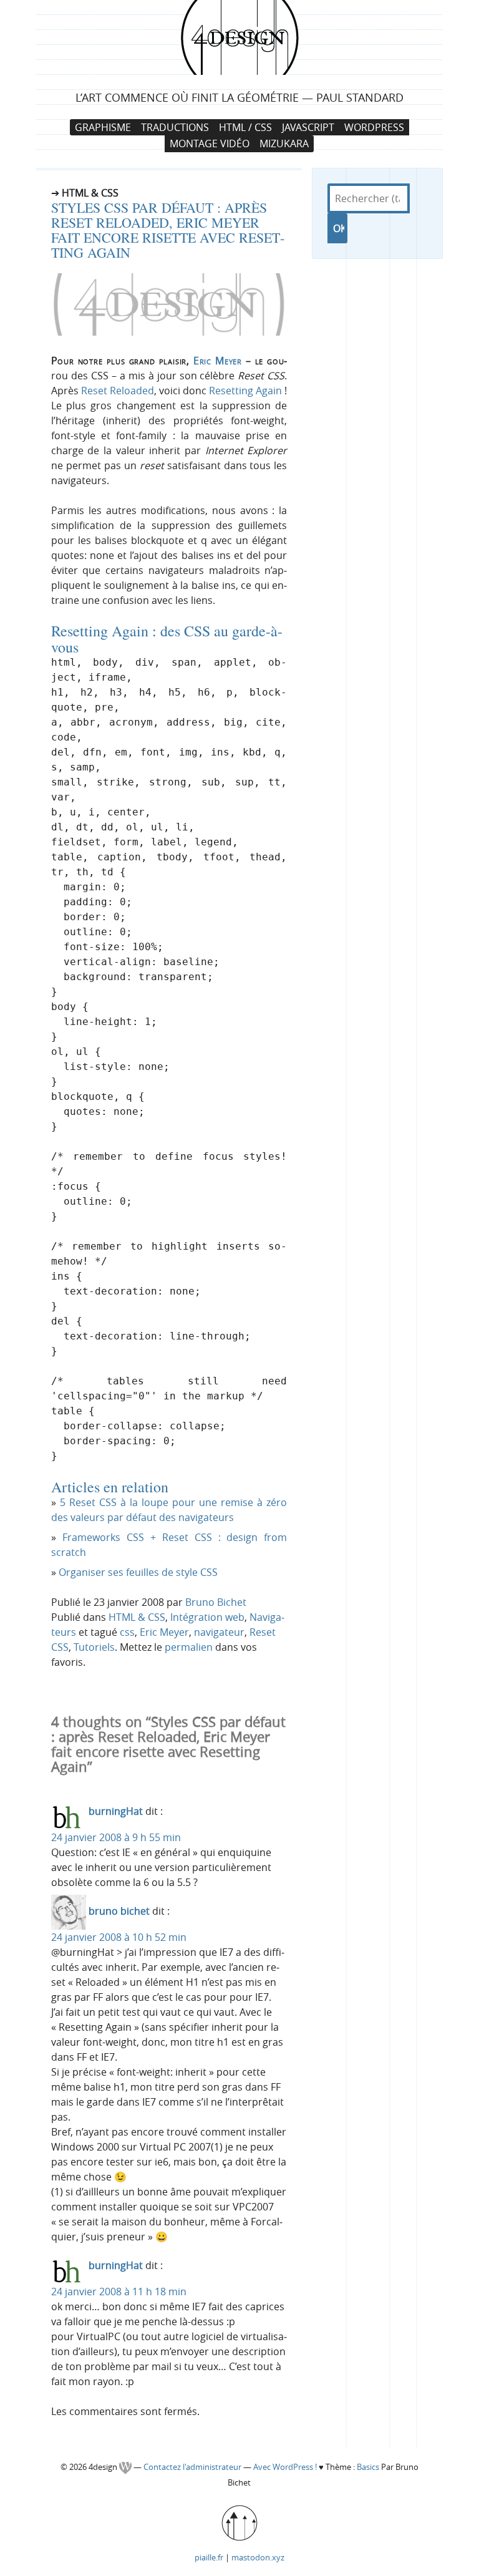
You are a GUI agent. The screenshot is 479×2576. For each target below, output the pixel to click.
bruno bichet (119, 1911)
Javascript (308, 127)
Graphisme (103, 127)
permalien (189, 1647)
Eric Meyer (218, 361)
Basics (368, 2467)
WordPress (374, 127)
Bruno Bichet (216, 1602)
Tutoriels (94, 1647)
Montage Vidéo (210, 143)
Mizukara (284, 143)
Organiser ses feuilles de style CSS (138, 1572)
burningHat (116, 1811)
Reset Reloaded (118, 391)
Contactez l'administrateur (193, 2467)
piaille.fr (209, 2557)
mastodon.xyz (258, 2557)
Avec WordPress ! (285, 2467)
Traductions (175, 127)
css (127, 1632)
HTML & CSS (137, 1617)
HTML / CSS (245, 127)
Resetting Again (245, 391)
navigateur (219, 1632)
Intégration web (207, 1617)
